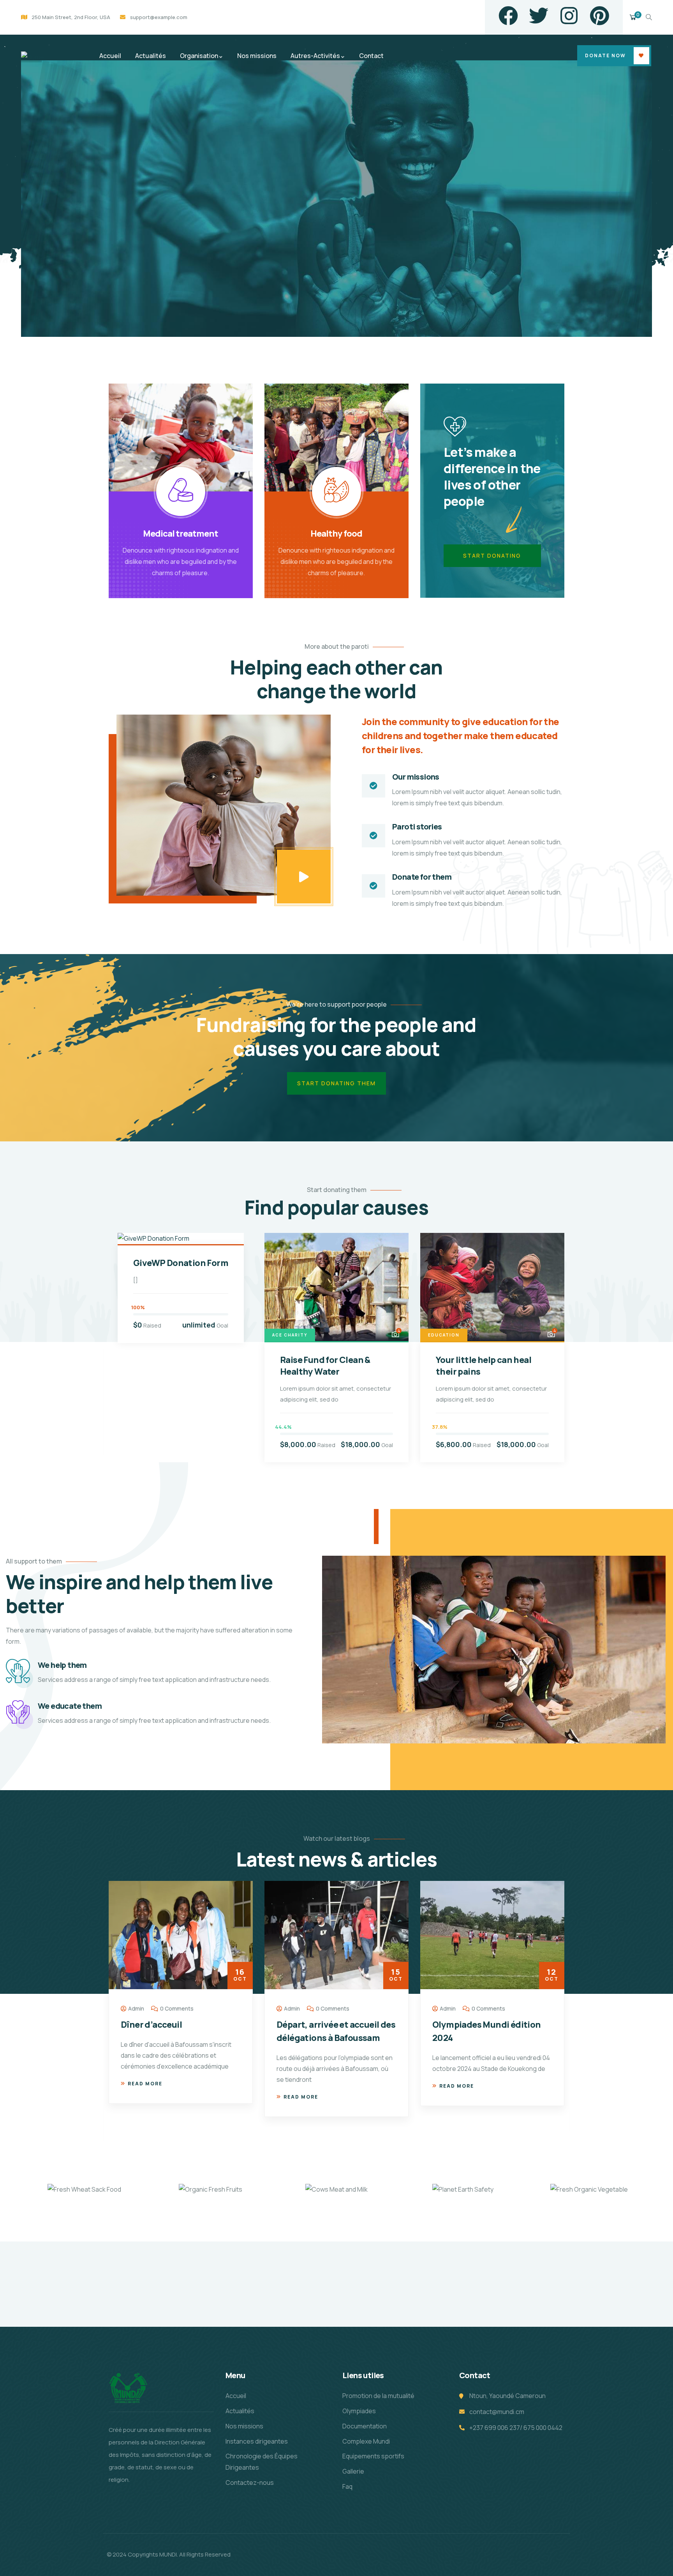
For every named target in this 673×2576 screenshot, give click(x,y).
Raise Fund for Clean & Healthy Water (325, 1366)
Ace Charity (290, 1335)
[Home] (33, 57)
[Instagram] (569, 16)
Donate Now (605, 55)
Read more (145, 2097)
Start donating (492, 556)
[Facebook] (508, 16)
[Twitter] (539, 16)
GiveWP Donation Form (181, 1263)
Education (444, 1335)
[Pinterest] (599, 16)
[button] (566, 1352)
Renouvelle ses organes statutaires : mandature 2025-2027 (482, 2038)
